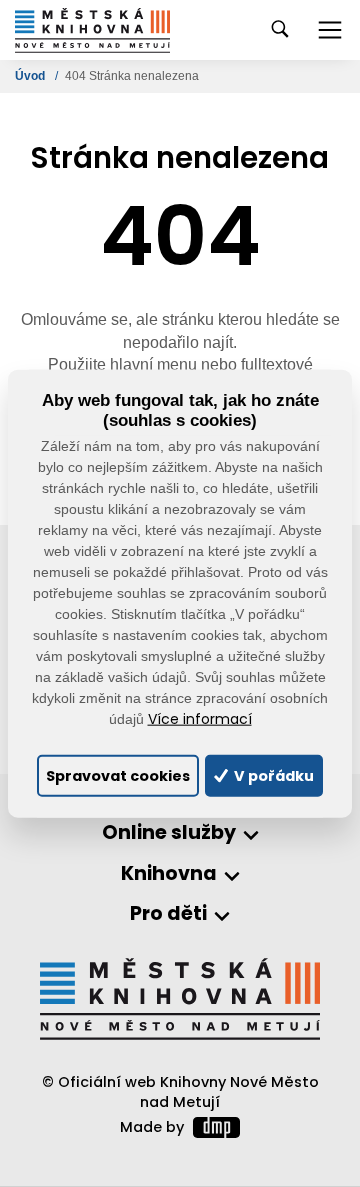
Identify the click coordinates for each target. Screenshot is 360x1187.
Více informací (200, 719)
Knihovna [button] (169, 874)
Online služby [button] (169, 833)
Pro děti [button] (168, 914)
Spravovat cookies (118, 775)
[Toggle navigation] (330, 30)
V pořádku (272, 775)
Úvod (31, 76)
